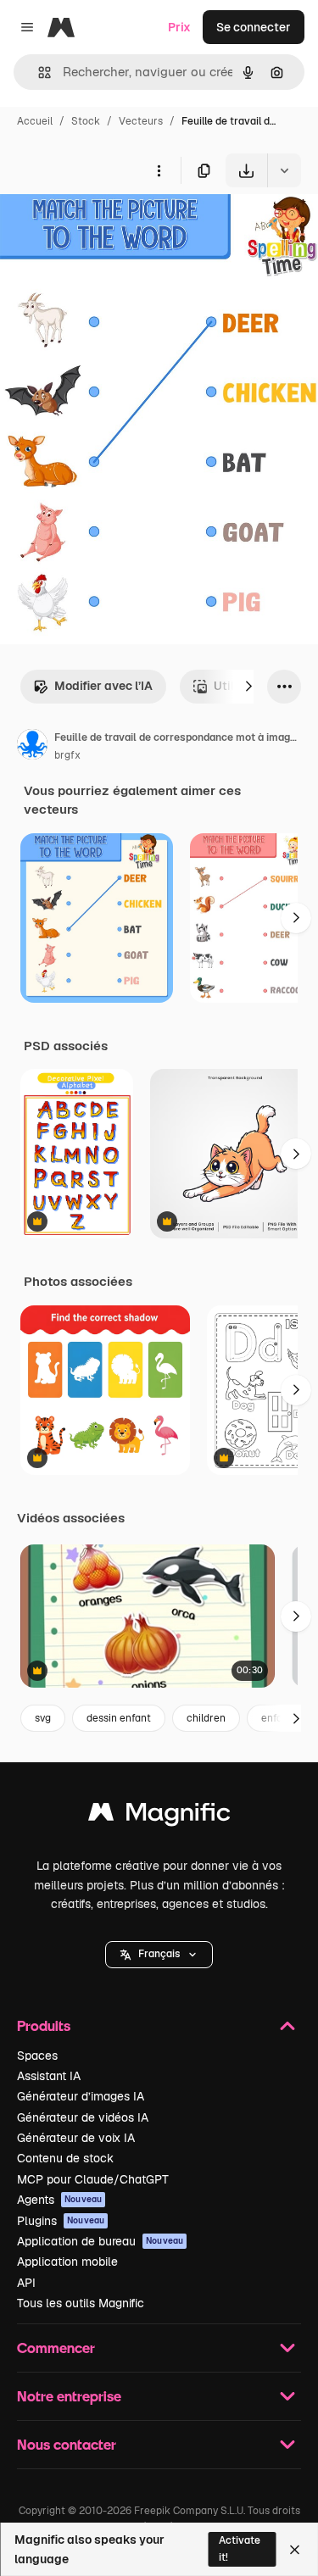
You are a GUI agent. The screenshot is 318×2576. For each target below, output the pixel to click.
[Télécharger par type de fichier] (284, 170)
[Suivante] (248, 687)
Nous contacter (67, 2444)
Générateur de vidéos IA (83, 2117)
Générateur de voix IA (76, 2138)
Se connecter (254, 27)
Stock (86, 121)
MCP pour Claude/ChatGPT (93, 2179)
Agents (59, 2200)
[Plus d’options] (159, 170)
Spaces (37, 2056)
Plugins (61, 2221)
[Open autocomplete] (38, 72)
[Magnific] (159, 1816)
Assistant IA (49, 2076)
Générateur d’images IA (81, 2096)
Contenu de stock (65, 2158)
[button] (159, 1955)
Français (159, 1954)
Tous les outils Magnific (81, 2303)
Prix (179, 27)
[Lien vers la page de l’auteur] (32, 747)
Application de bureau (100, 2241)
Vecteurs (141, 121)
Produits (44, 2025)
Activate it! (240, 2548)
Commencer (56, 2348)
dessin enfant (119, 1718)
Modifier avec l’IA (103, 686)
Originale (112, 227)
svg (43, 1718)
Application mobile (67, 2262)
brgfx (67, 755)
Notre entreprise (69, 2396)
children (206, 1718)
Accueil (35, 121)
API (26, 2283)
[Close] (295, 2550)
